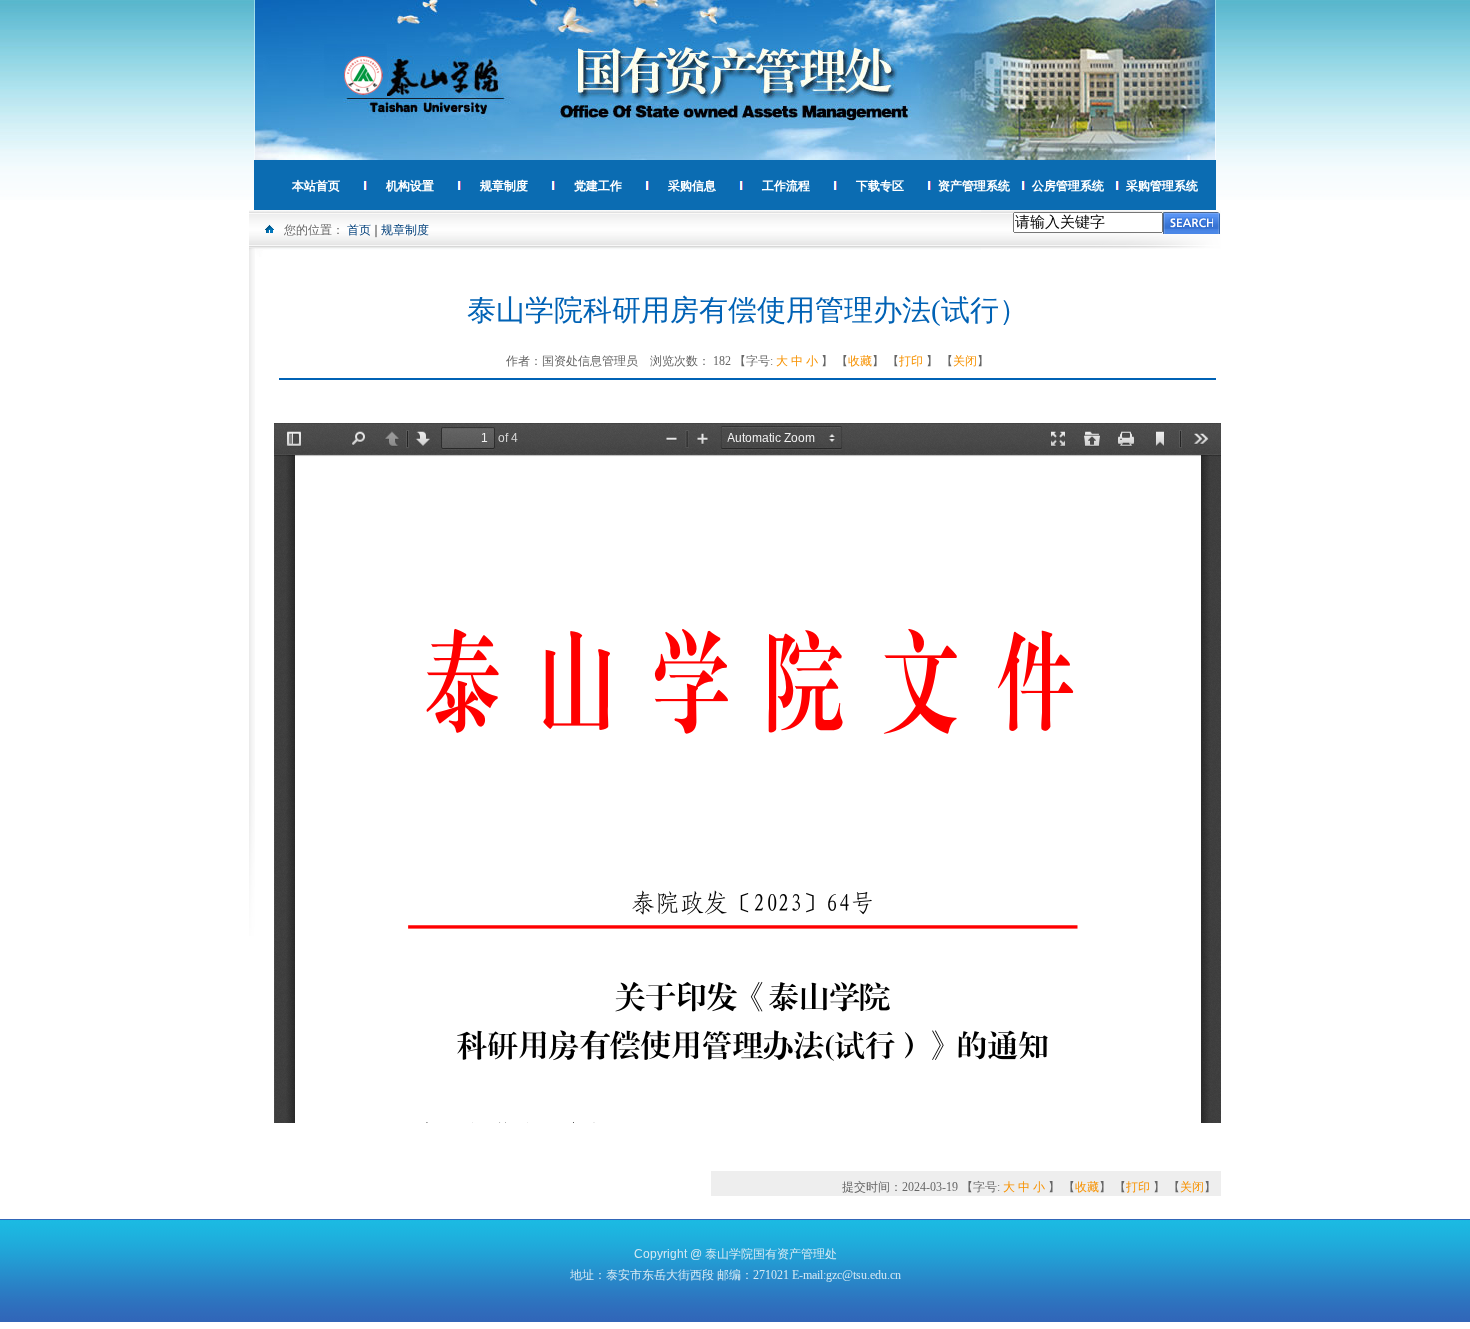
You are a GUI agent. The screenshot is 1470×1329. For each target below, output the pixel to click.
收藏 (860, 361)
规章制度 (405, 230)
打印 (911, 361)
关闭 (965, 361)
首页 (359, 230)
